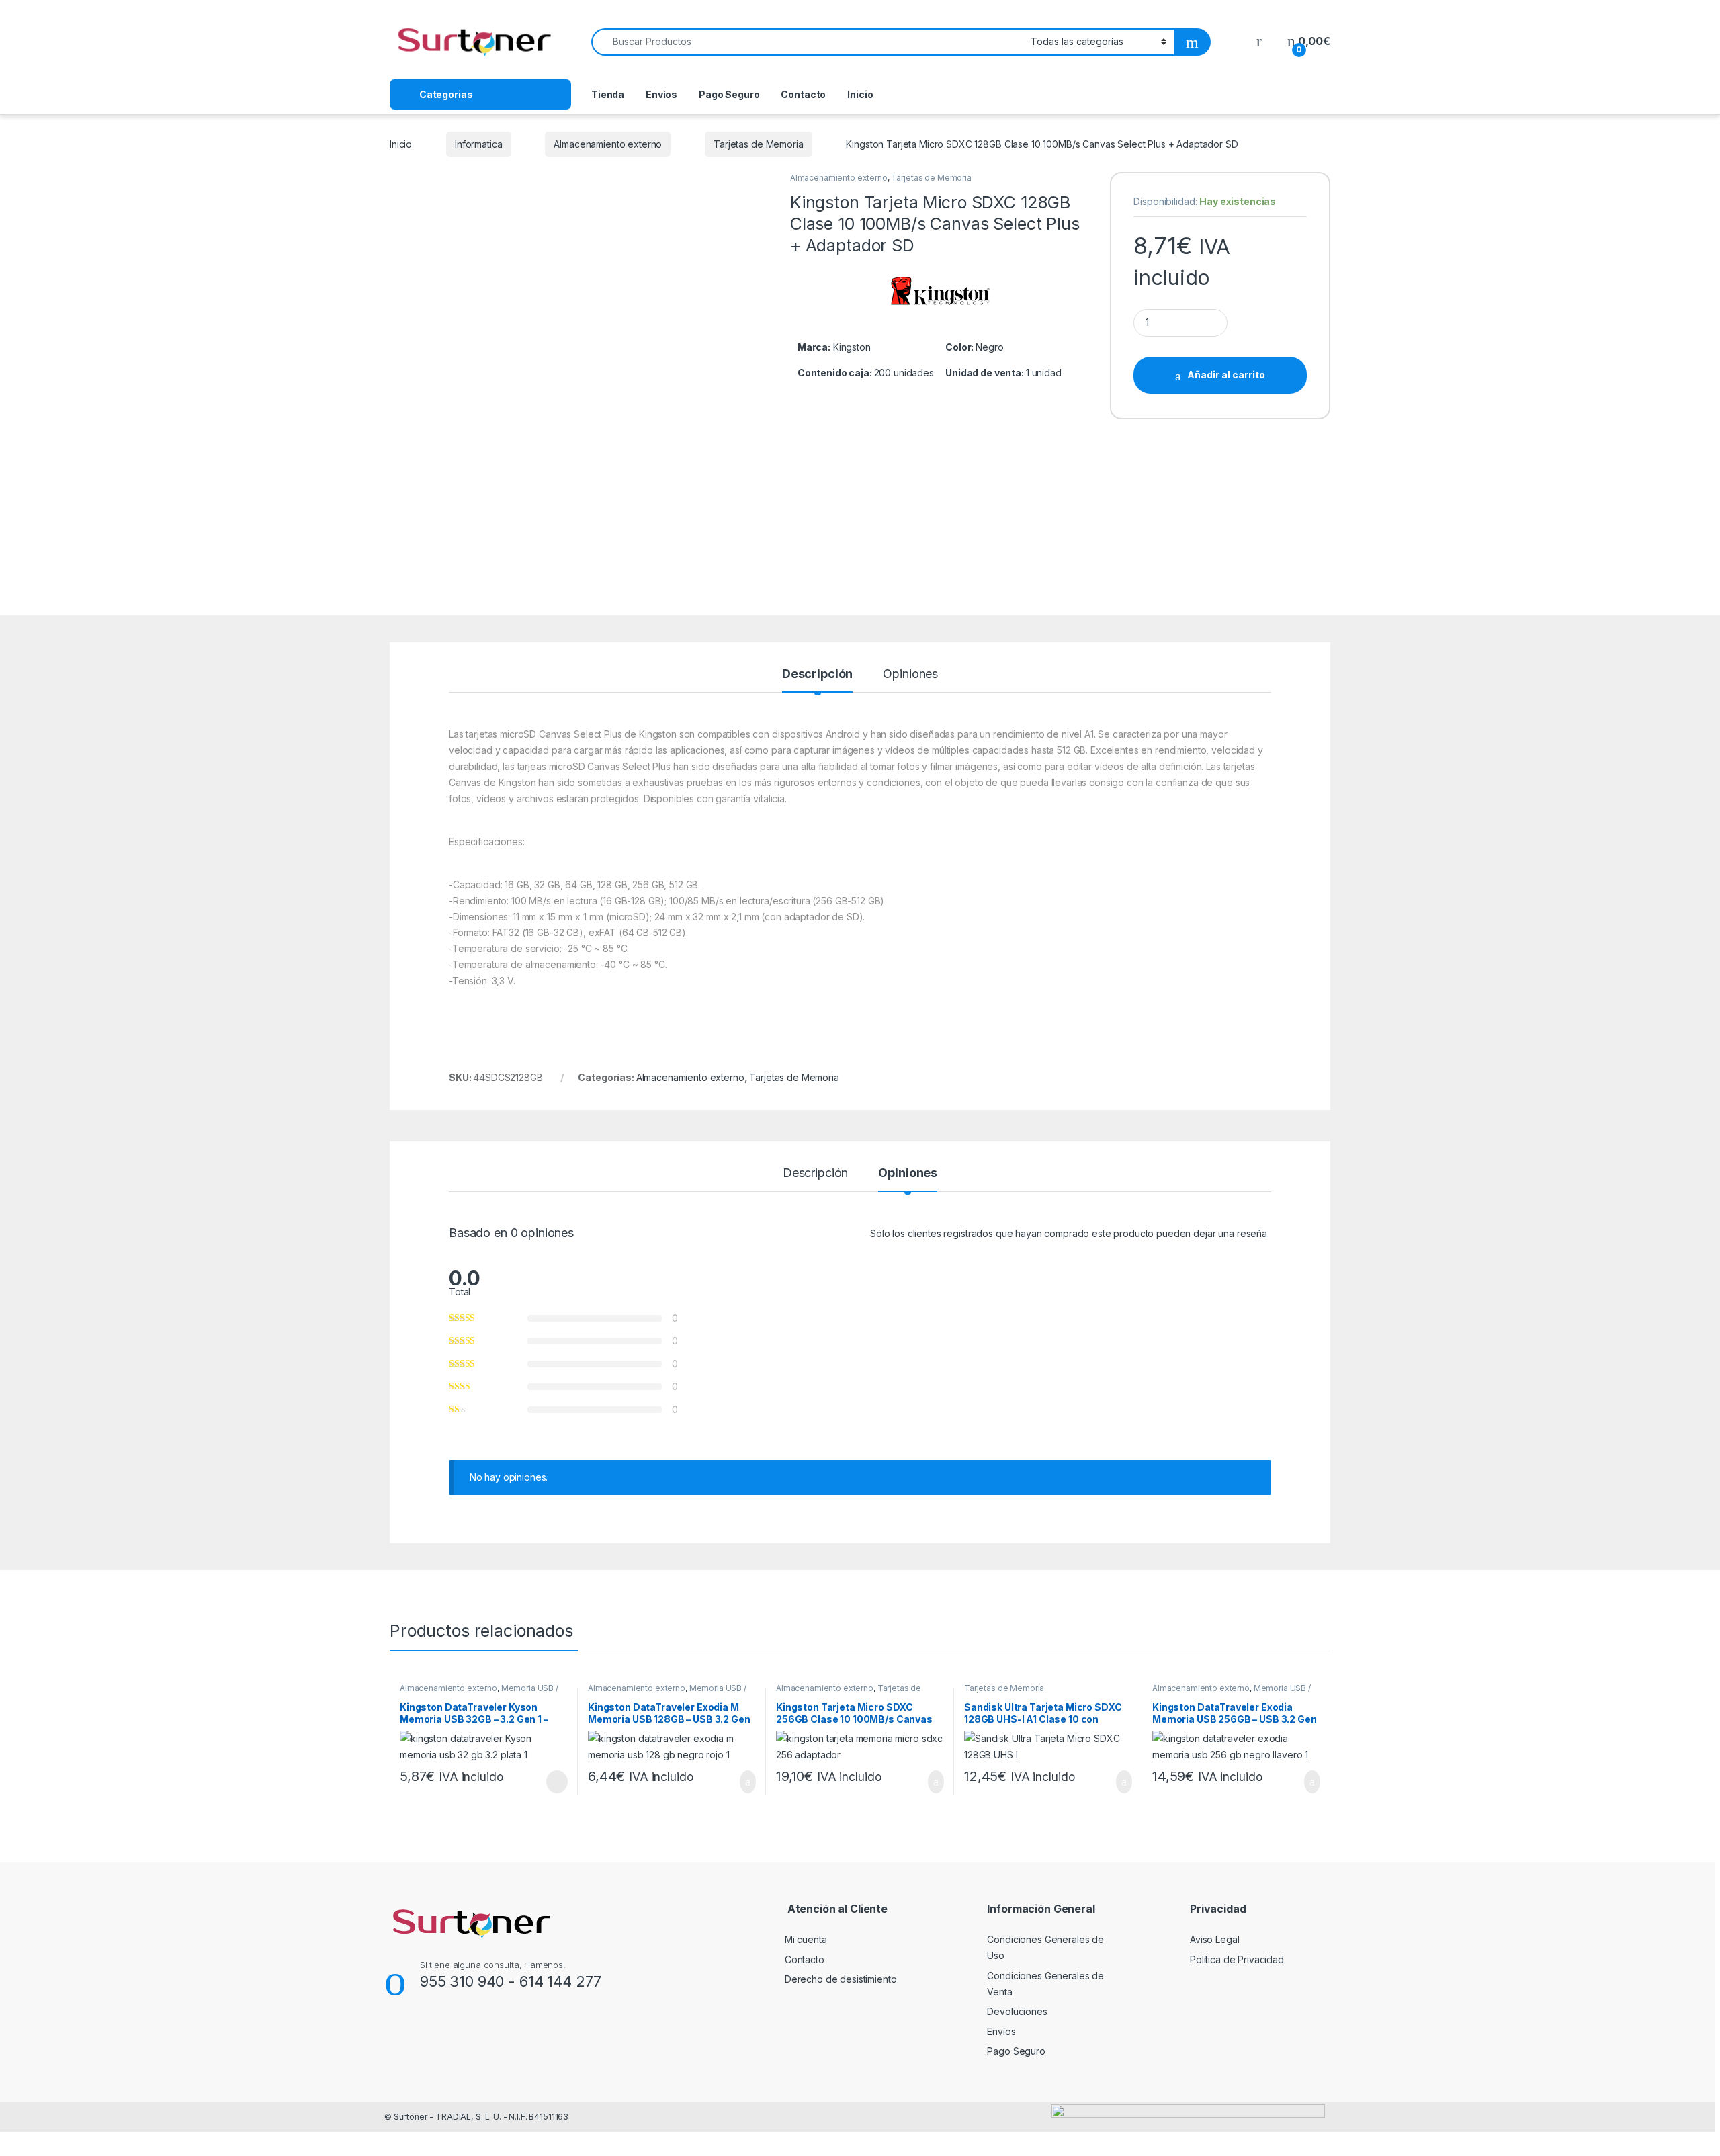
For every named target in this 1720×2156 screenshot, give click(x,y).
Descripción (817, 674)
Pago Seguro (729, 94)
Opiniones (910, 674)
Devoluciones (1017, 2011)
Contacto (803, 94)
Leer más (557, 1782)
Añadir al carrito (1226, 375)
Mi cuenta (806, 1939)
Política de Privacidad (1237, 1959)
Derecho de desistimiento (841, 1979)
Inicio (860, 94)
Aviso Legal (1214, 1939)
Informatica (478, 144)
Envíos (661, 94)
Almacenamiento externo (608, 144)
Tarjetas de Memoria (758, 144)
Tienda (608, 94)
